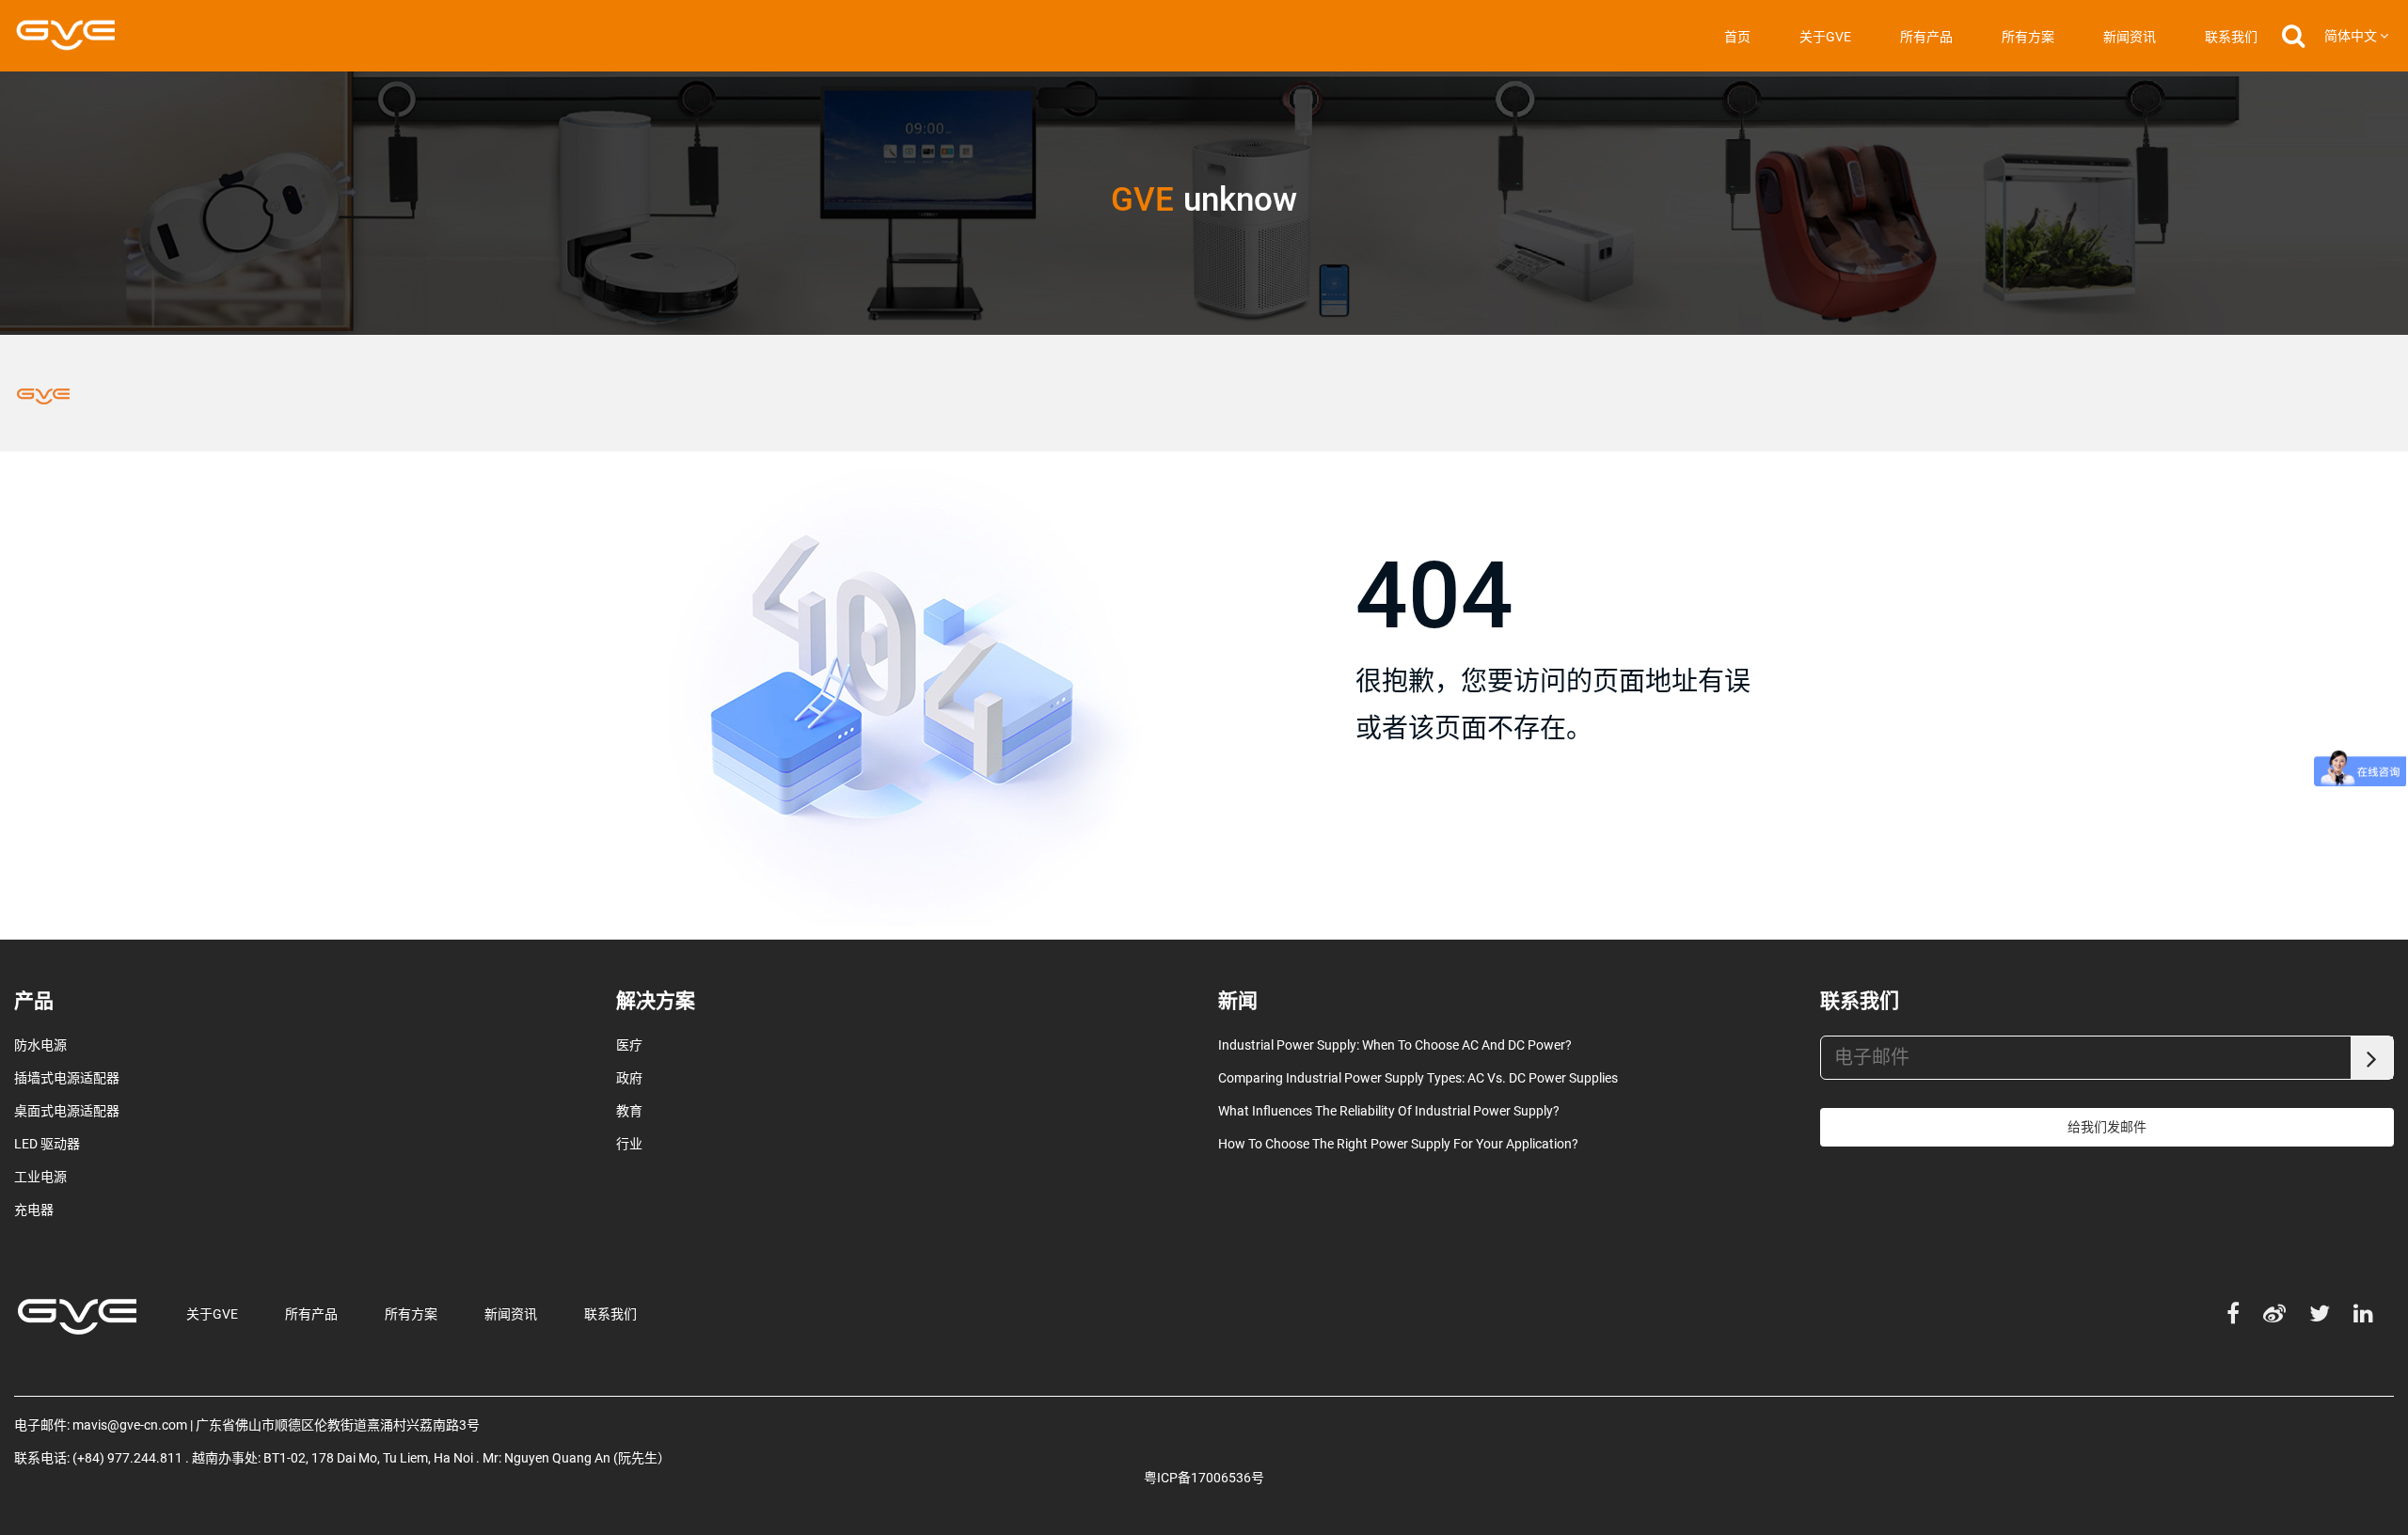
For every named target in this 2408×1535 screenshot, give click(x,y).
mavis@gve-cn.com (130, 1425)
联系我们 (2231, 37)
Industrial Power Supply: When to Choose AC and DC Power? (1395, 1045)
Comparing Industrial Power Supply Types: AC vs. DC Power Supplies (1418, 1078)
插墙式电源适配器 (67, 1078)
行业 (629, 1144)
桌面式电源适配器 (67, 1111)
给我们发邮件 (2107, 1127)
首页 (1737, 37)
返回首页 (1415, 821)
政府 (629, 1078)
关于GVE (1825, 37)
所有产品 (1926, 37)
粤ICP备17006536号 (1204, 1478)
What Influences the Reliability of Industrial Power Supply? (1389, 1111)
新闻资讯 (2130, 37)
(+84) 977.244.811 (127, 1458)
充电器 (34, 1210)
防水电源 (40, 1045)
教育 (629, 1111)
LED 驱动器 (47, 1144)
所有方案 (2028, 37)
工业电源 (40, 1177)
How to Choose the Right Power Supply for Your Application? (1398, 1144)
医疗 (629, 1045)
